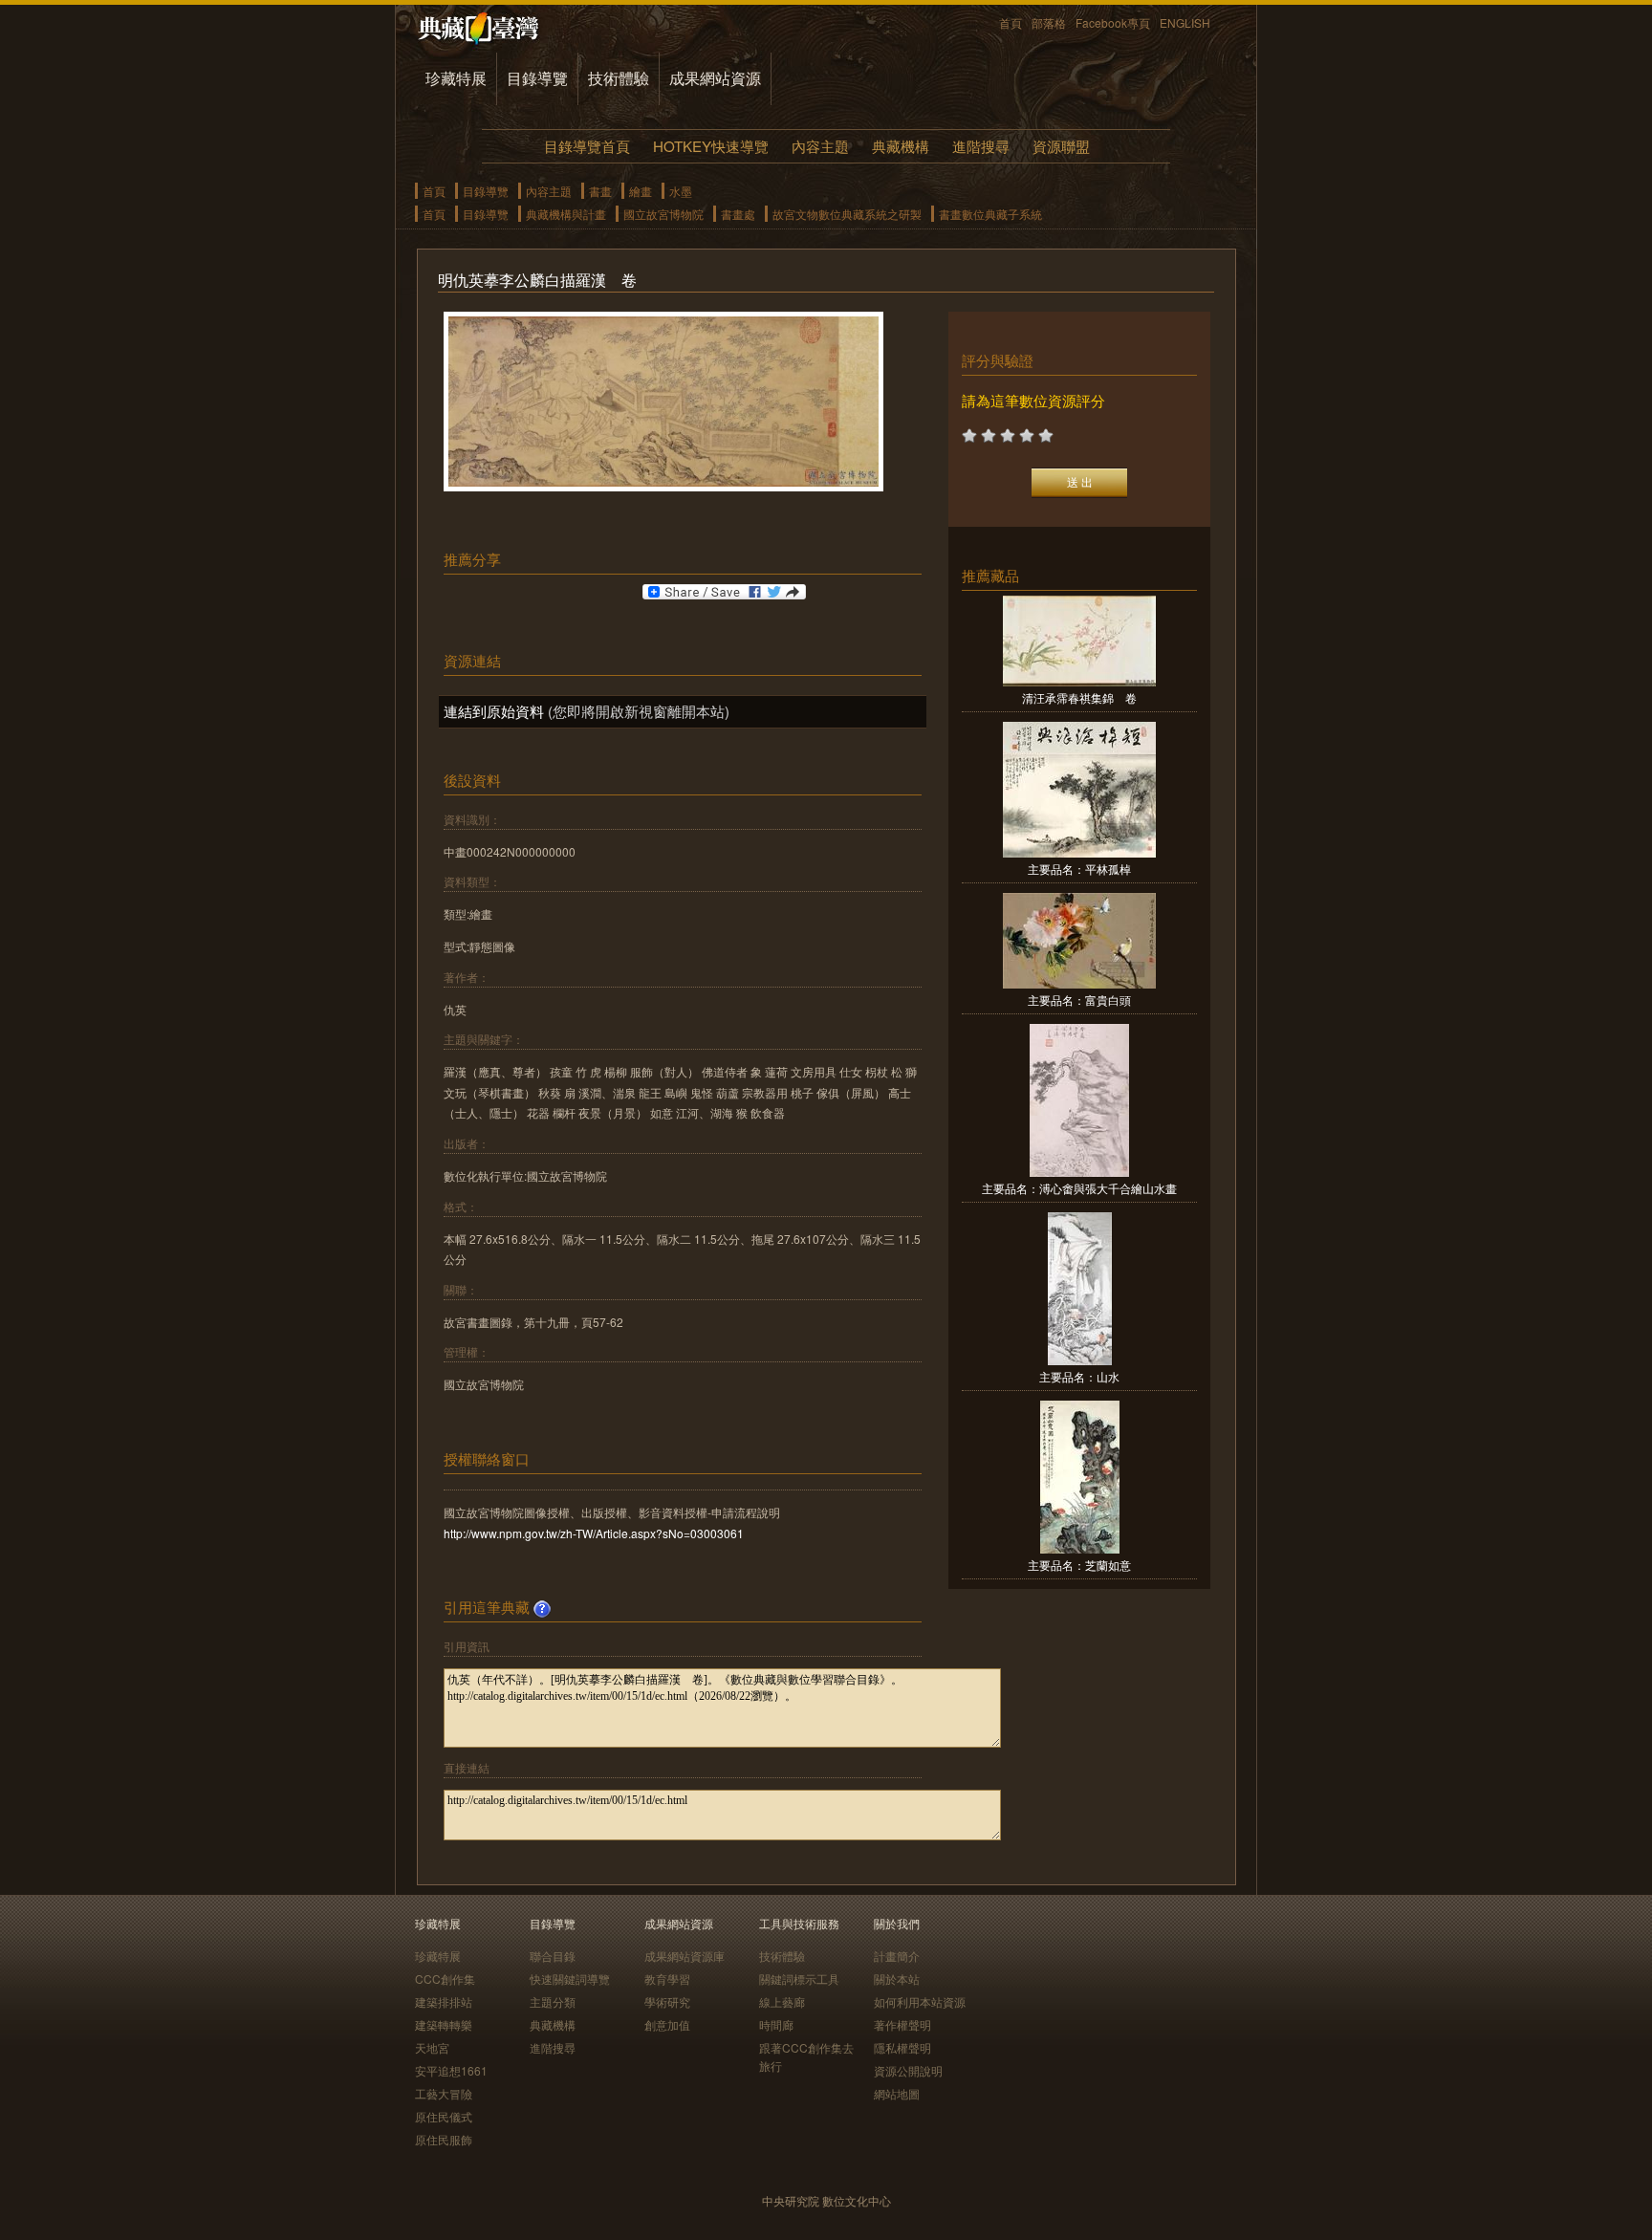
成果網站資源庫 (685, 1956)
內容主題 (820, 146)
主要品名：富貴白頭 (1079, 1000)
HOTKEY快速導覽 (711, 146)
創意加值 (667, 2024)
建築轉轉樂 (444, 2024)
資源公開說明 (908, 2070)
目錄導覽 (537, 78)
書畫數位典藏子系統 (990, 214)
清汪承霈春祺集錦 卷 (1079, 697)
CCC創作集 (445, 1979)
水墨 (681, 191)
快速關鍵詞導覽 (570, 1979)
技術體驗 (619, 78)
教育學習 (667, 1979)
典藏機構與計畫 (566, 214)
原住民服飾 (444, 2139)
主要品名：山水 (1079, 1376)
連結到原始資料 (494, 711)
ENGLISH (1185, 22)
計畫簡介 (897, 1956)
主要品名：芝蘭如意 (1079, 1565)
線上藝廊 (782, 2001)
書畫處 (738, 214)
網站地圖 (897, 2093)
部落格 (1049, 22)
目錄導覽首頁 (587, 146)
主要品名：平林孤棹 (1079, 869)
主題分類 (553, 2001)
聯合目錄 (553, 1956)
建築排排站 (444, 2001)
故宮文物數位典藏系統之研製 (847, 214)
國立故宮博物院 (663, 214)
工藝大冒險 (444, 2093)
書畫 (600, 191)
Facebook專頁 (1113, 22)
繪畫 (641, 191)
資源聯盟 (1061, 146)
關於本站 (897, 1979)
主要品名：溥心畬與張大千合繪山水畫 (1079, 1188)
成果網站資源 (715, 78)
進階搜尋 (981, 146)
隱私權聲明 (902, 2047)
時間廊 (776, 2024)
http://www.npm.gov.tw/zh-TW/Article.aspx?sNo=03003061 (594, 1533)
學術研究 (667, 2001)
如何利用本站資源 (920, 2001)
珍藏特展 (456, 78)
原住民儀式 (444, 2116)
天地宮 (432, 2047)
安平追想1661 (451, 2070)
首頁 (1011, 22)
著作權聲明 (902, 2024)
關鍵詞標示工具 (799, 1979)
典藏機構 (901, 146)
